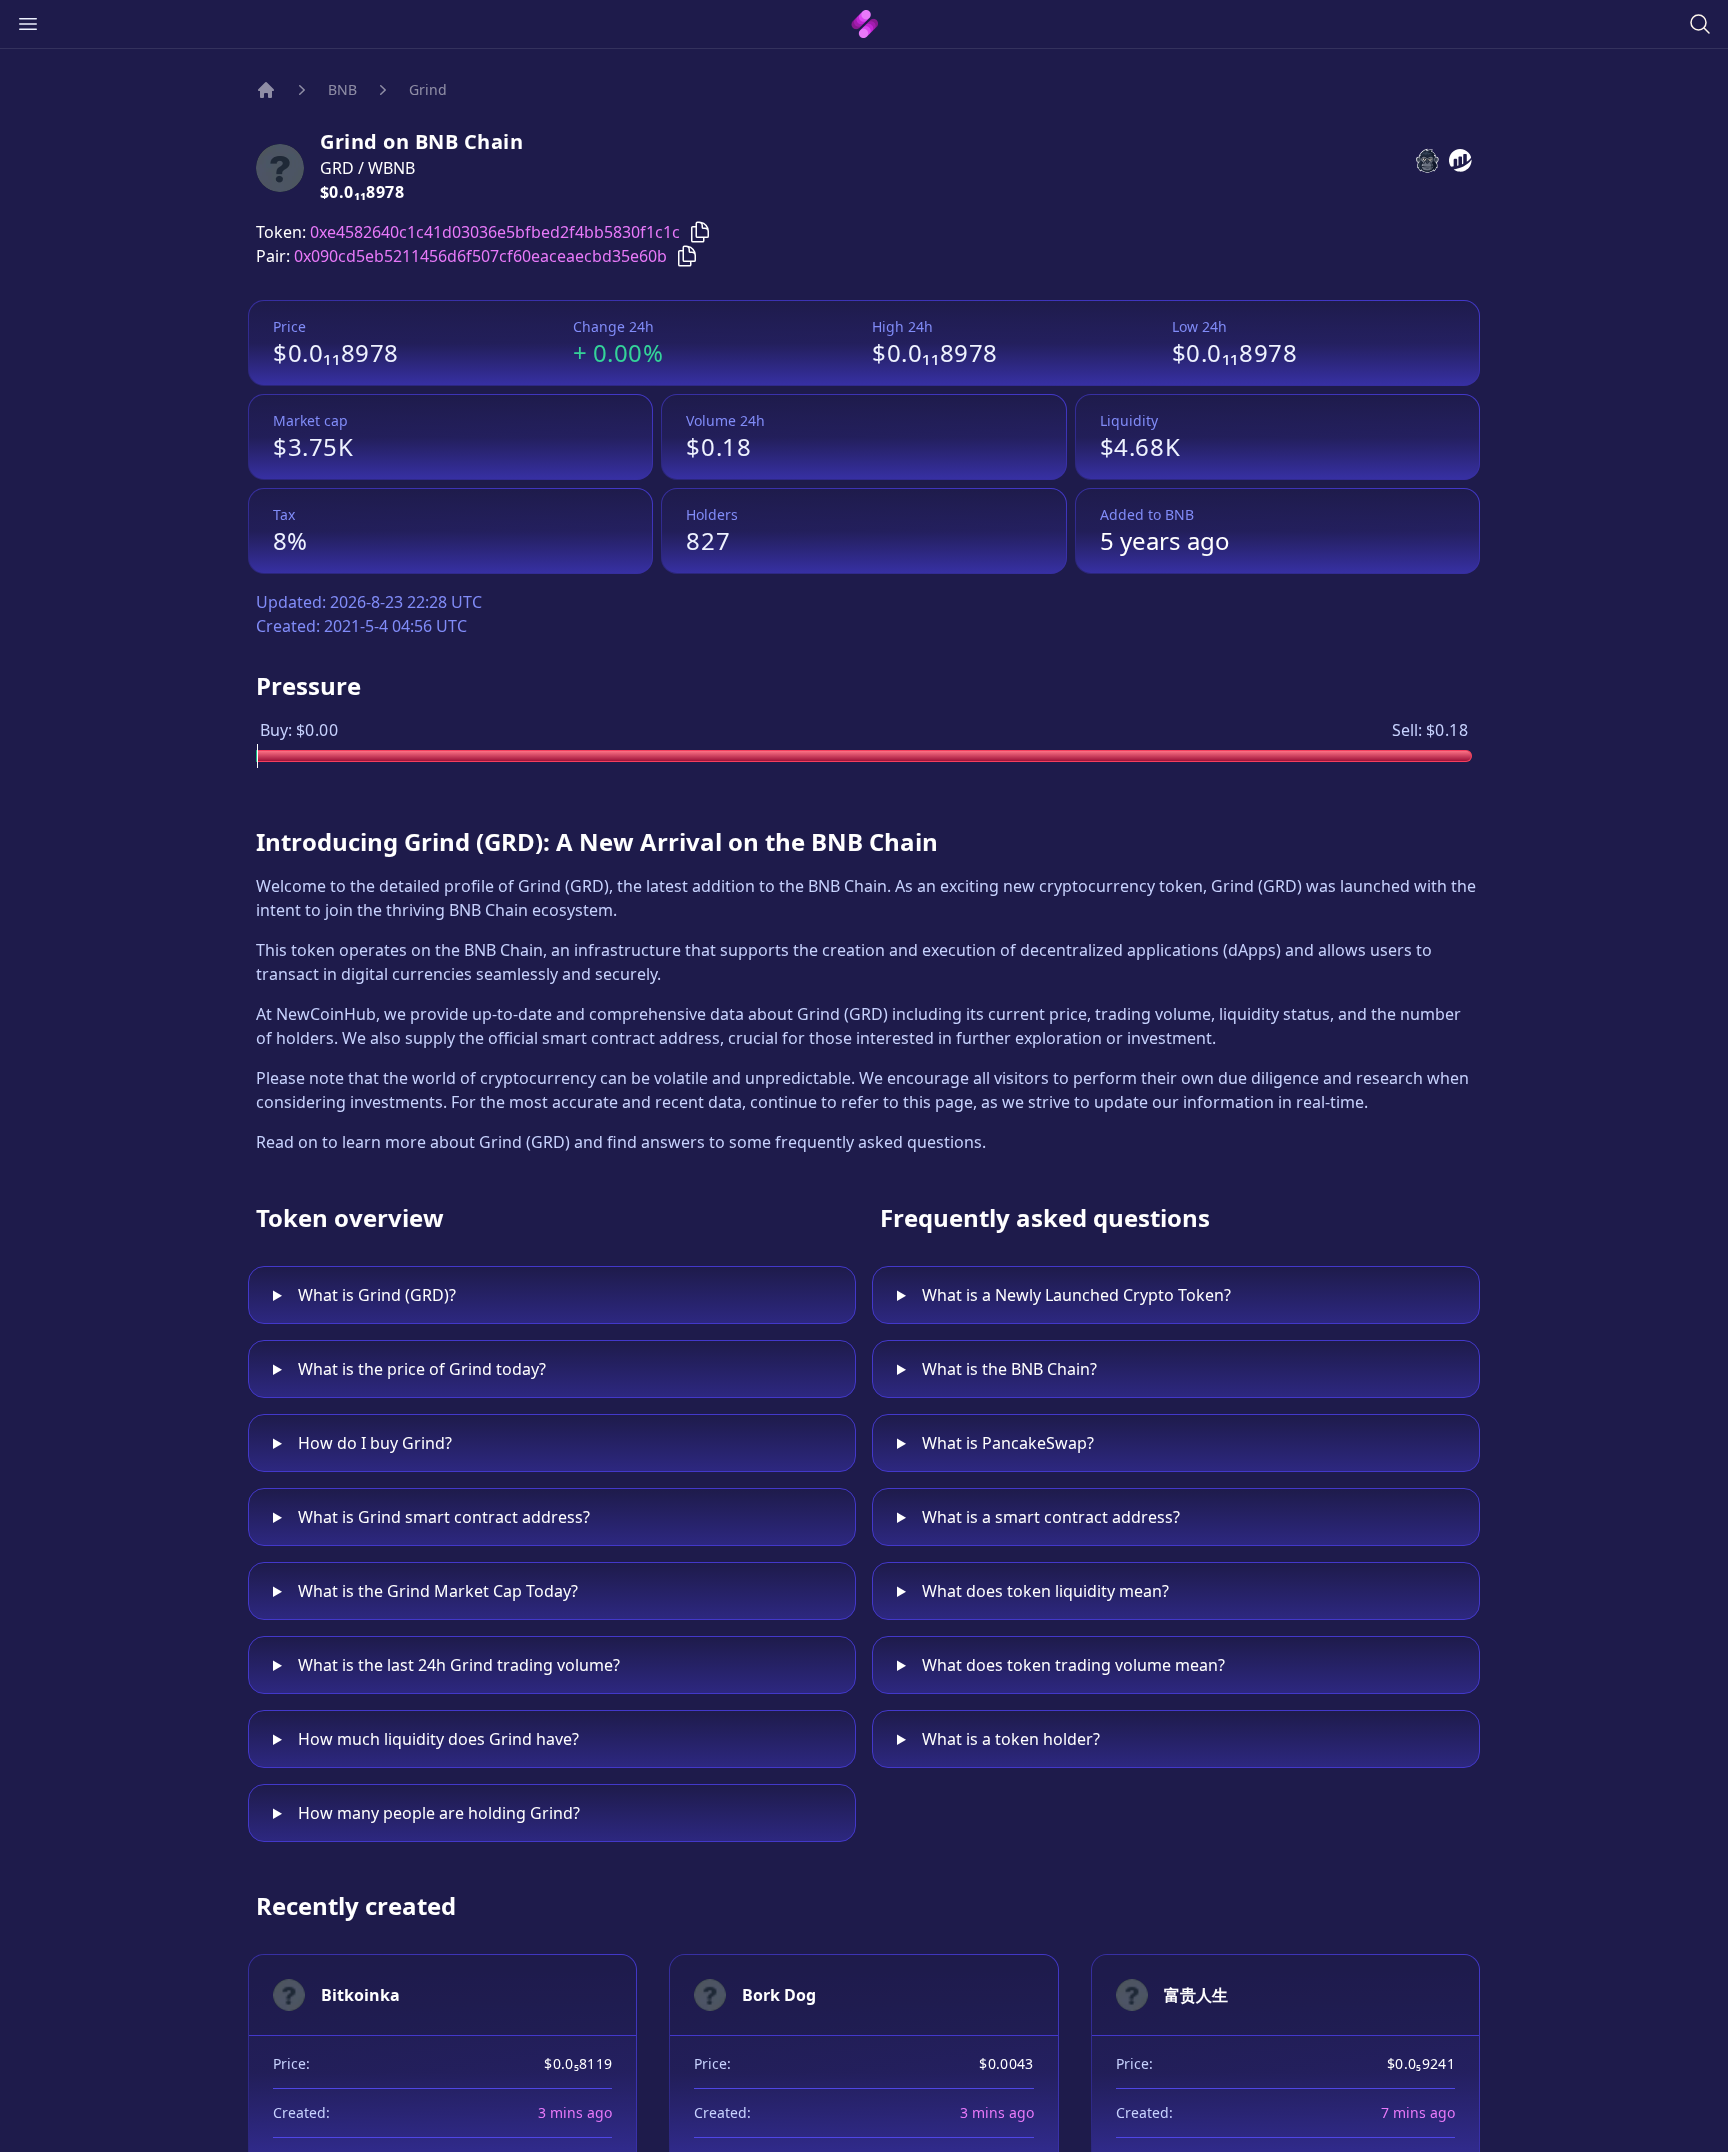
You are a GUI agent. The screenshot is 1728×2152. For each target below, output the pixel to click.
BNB (342, 89)
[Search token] (1700, 24)
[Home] (266, 90)
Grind (428, 89)
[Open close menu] (28, 24)
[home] (864, 24)
